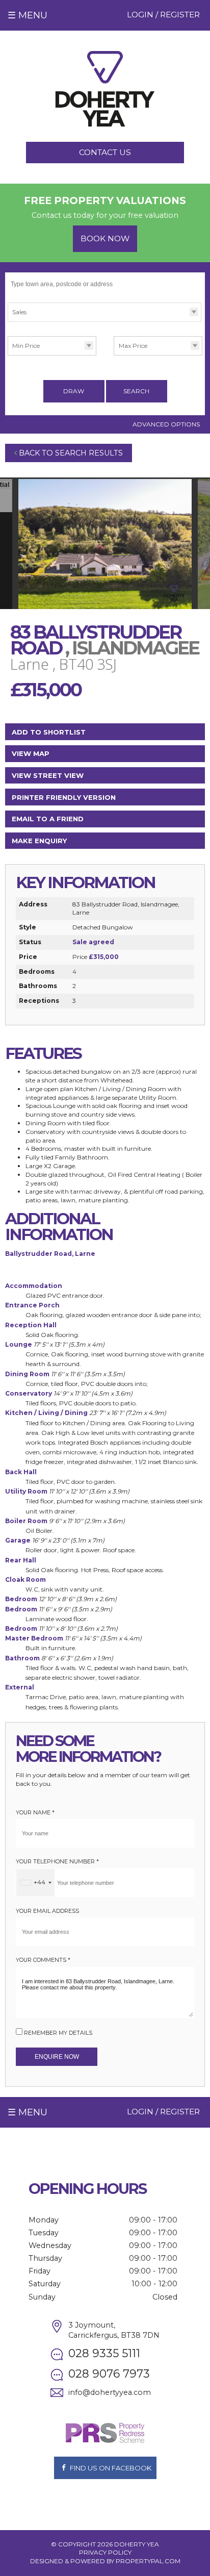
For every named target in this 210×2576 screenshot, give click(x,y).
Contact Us (105, 152)
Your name (35, 1813)
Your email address (47, 1911)
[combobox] (35, 1883)
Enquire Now (57, 2057)
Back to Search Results (70, 453)
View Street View (48, 775)
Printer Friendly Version (64, 797)
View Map (31, 753)
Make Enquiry (39, 841)
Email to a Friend (48, 819)
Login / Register (163, 15)
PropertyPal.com (148, 2561)
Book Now (105, 238)
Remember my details (58, 2033)
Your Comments (43, 1960)
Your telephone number (57, 1862)
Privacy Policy (105, 2552)
